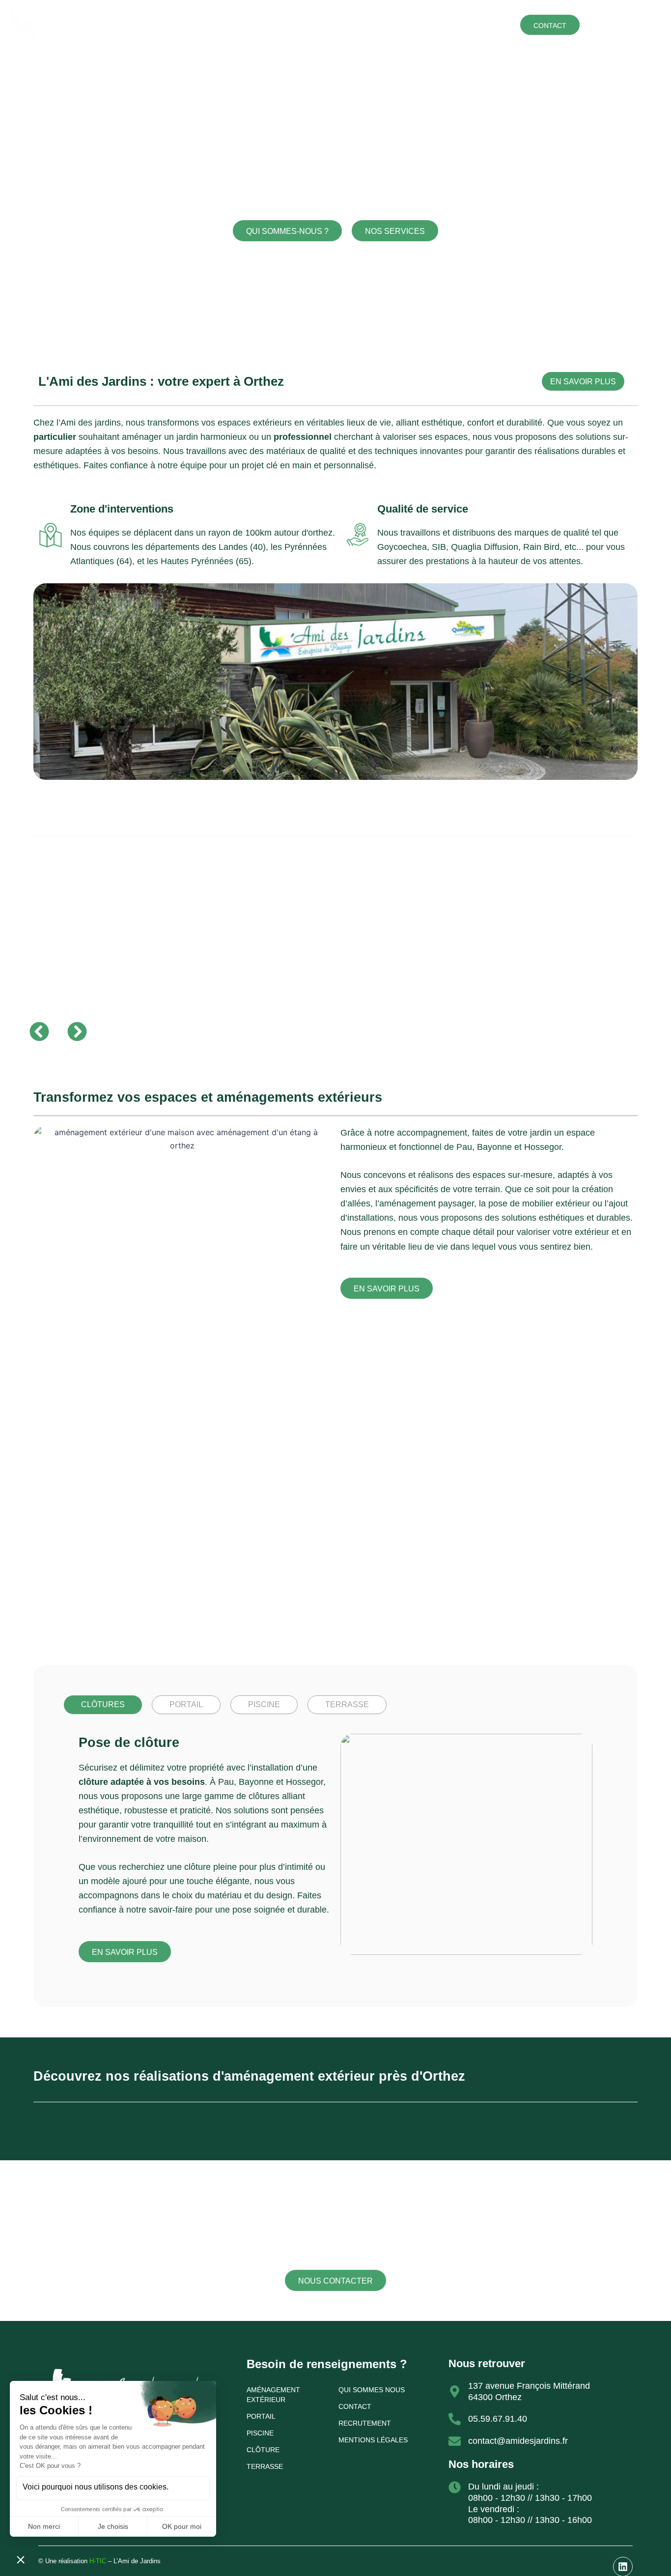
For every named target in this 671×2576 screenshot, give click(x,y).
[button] (39, 1031)
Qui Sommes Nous (372, 2390)
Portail (345, 24)
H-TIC (97, 2561)
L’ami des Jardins (474, 24)
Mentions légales (373, 2440)
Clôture (309, 24)
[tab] (103, 1705)
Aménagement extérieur (241, 24)
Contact (355, 2406)
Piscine (422, 24)
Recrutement (365, 2423)
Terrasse (384, 24)
